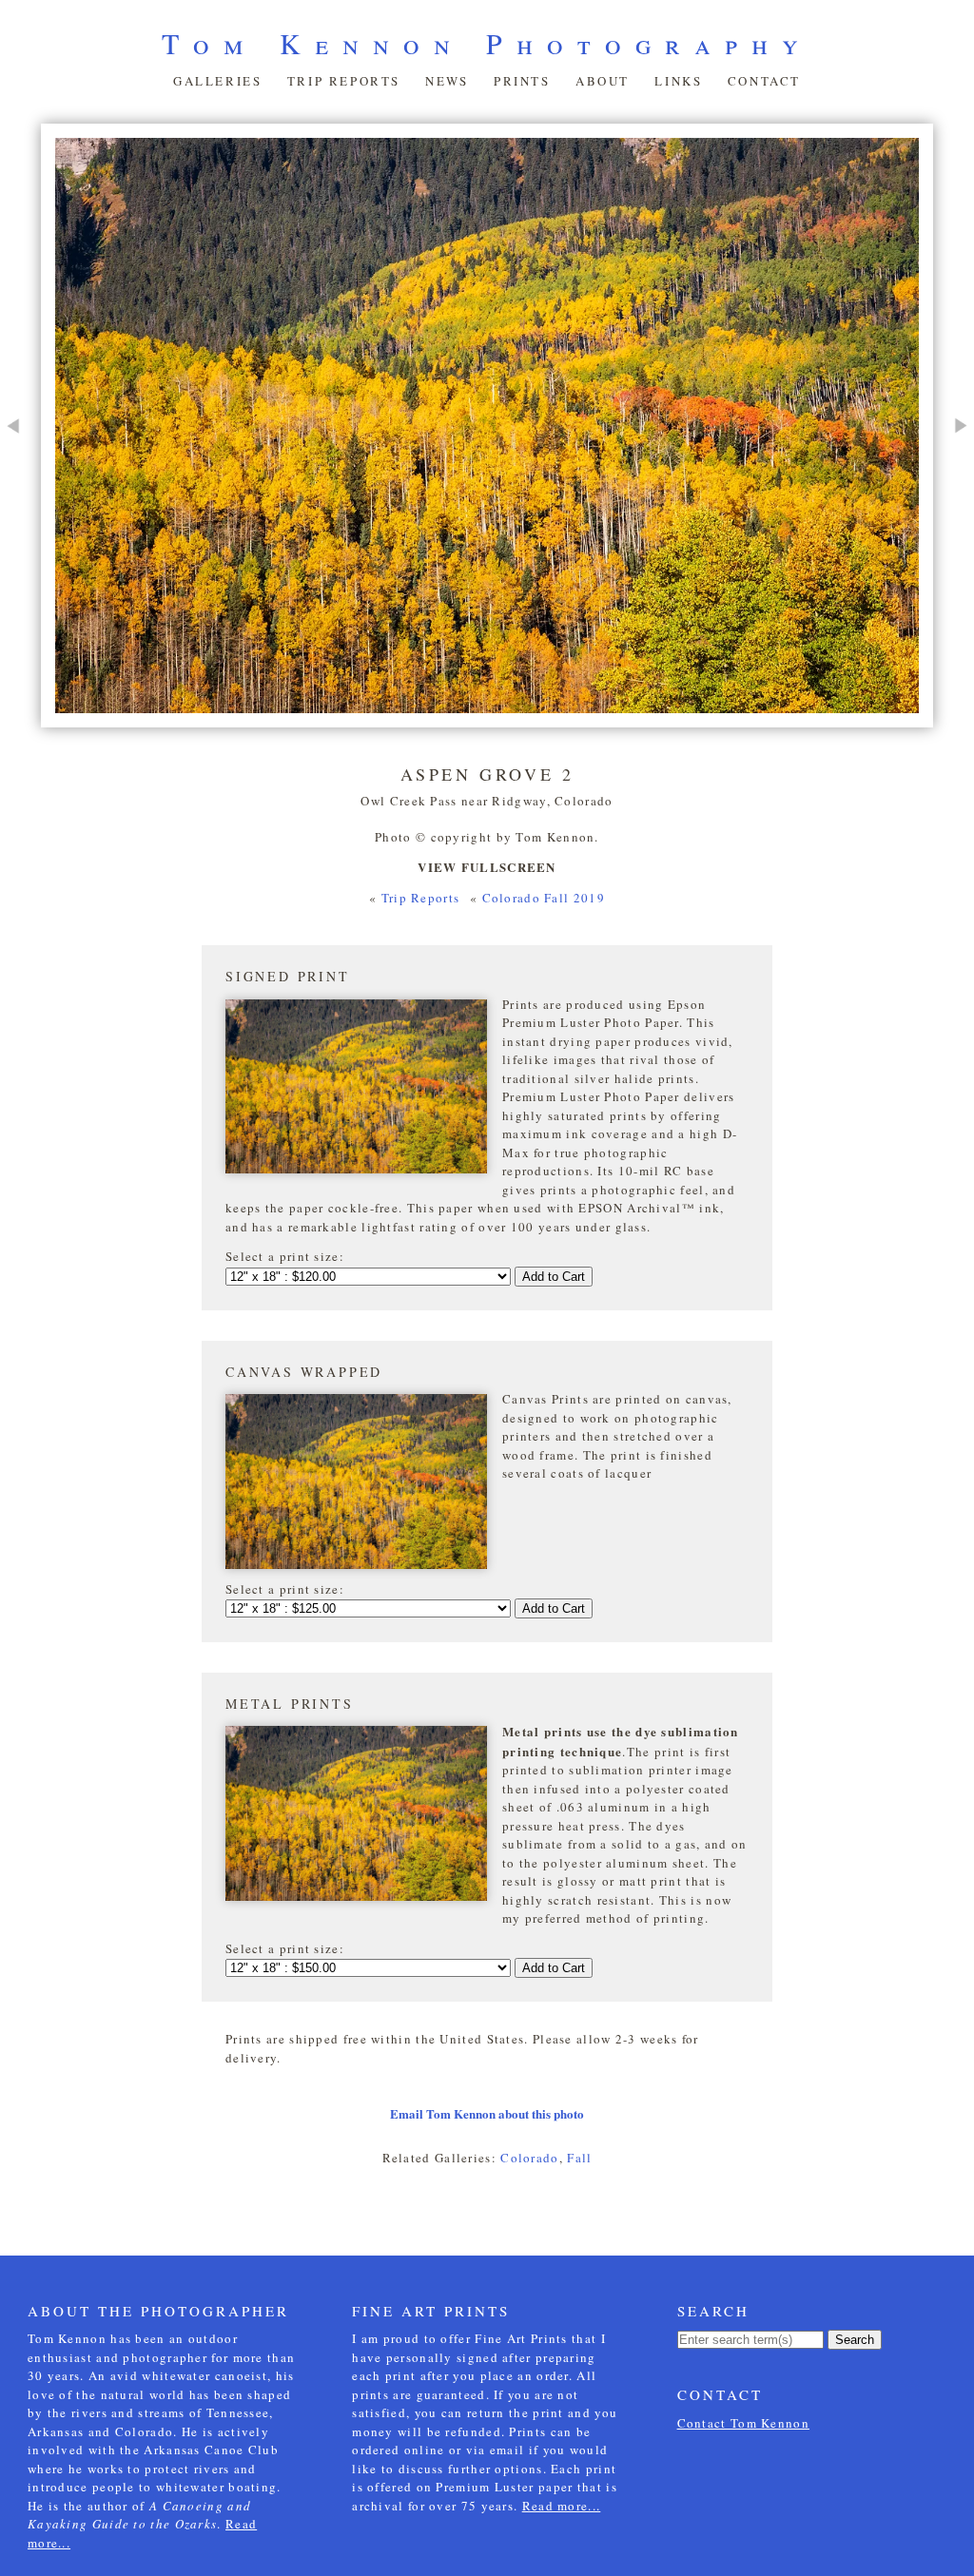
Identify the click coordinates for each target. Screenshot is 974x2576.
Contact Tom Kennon (743, 2423)
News (447, 81)
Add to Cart (554, 1277)
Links (678, 81)
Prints (522, 81)
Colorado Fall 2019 (544, 898)
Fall (579, 2158)
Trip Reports (344, 81)
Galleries (217, 81)
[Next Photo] (954, 490)
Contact (764, 81)
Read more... (562, 2506)
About (603, 81)
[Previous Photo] (20, 490)
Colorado (529, 2158)
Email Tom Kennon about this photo (487, 2113)
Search (855, 2340)
